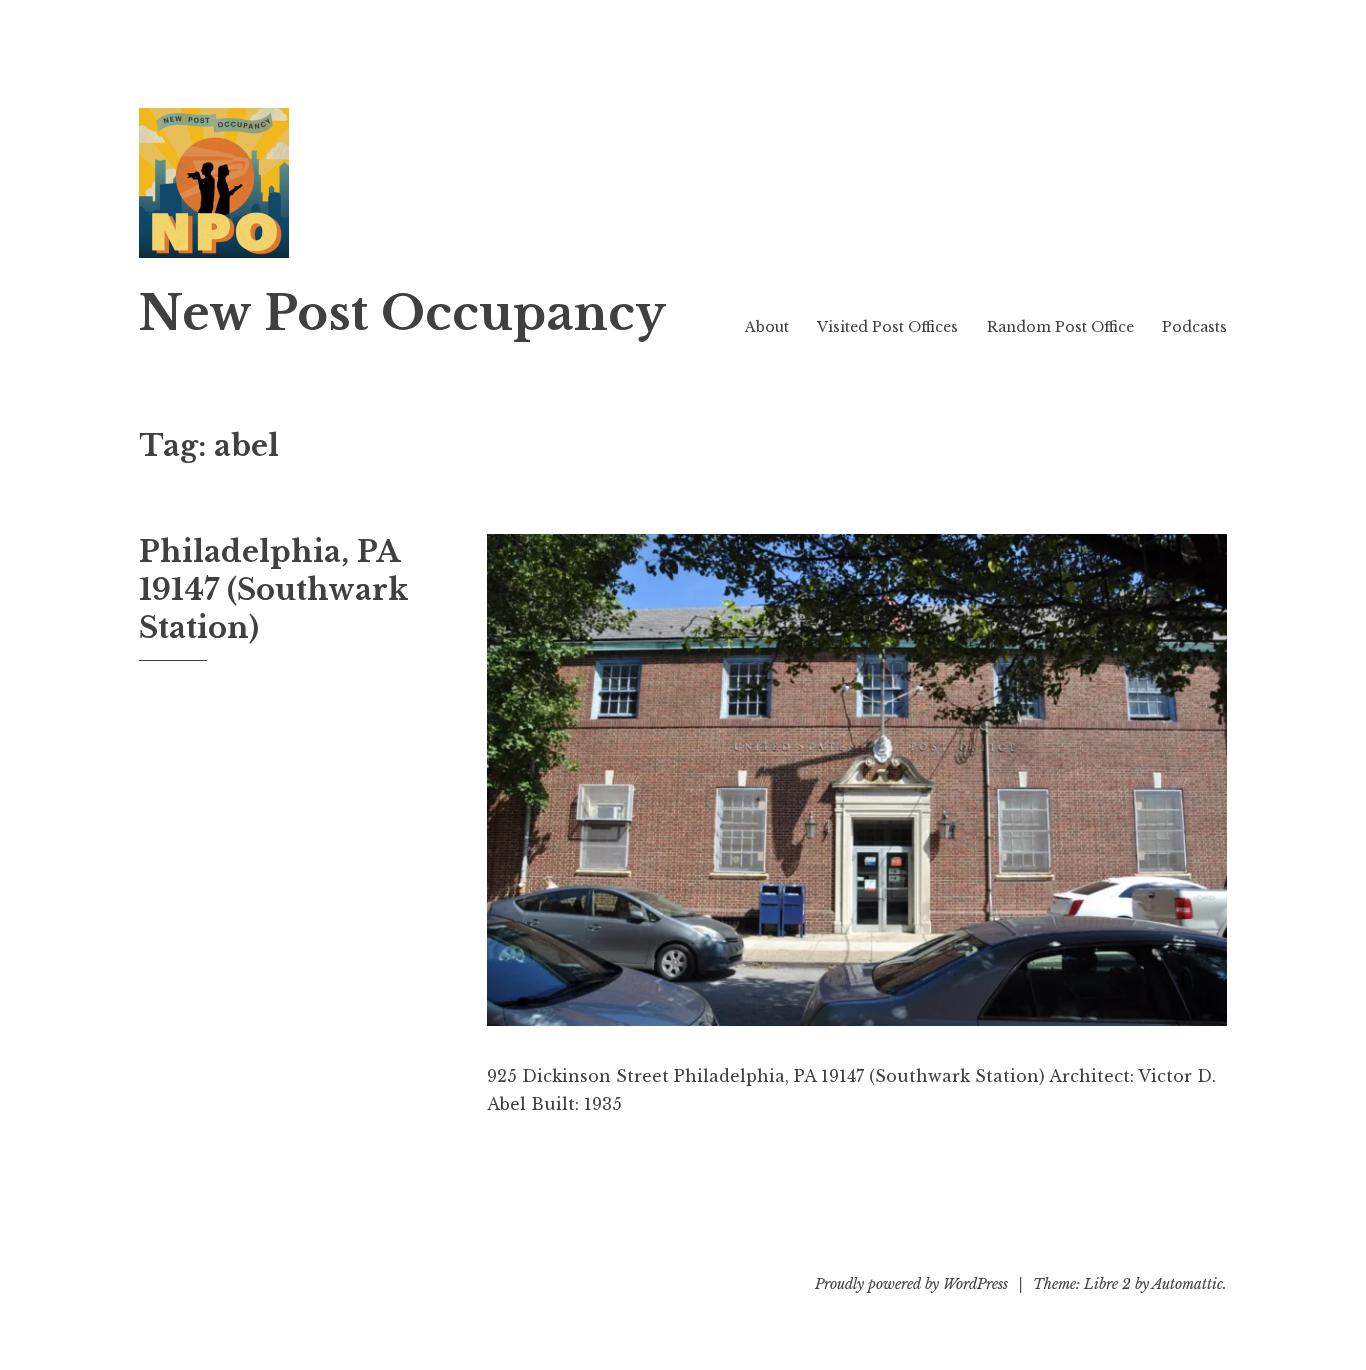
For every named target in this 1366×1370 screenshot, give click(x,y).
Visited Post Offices (887, 327)
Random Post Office (1060, 327)
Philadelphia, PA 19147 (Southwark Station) (273, 589)
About (767, 327)
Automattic (1187, 1284)
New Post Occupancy (402, 313)
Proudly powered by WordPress (911, 1284)
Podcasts (1194, 327)
